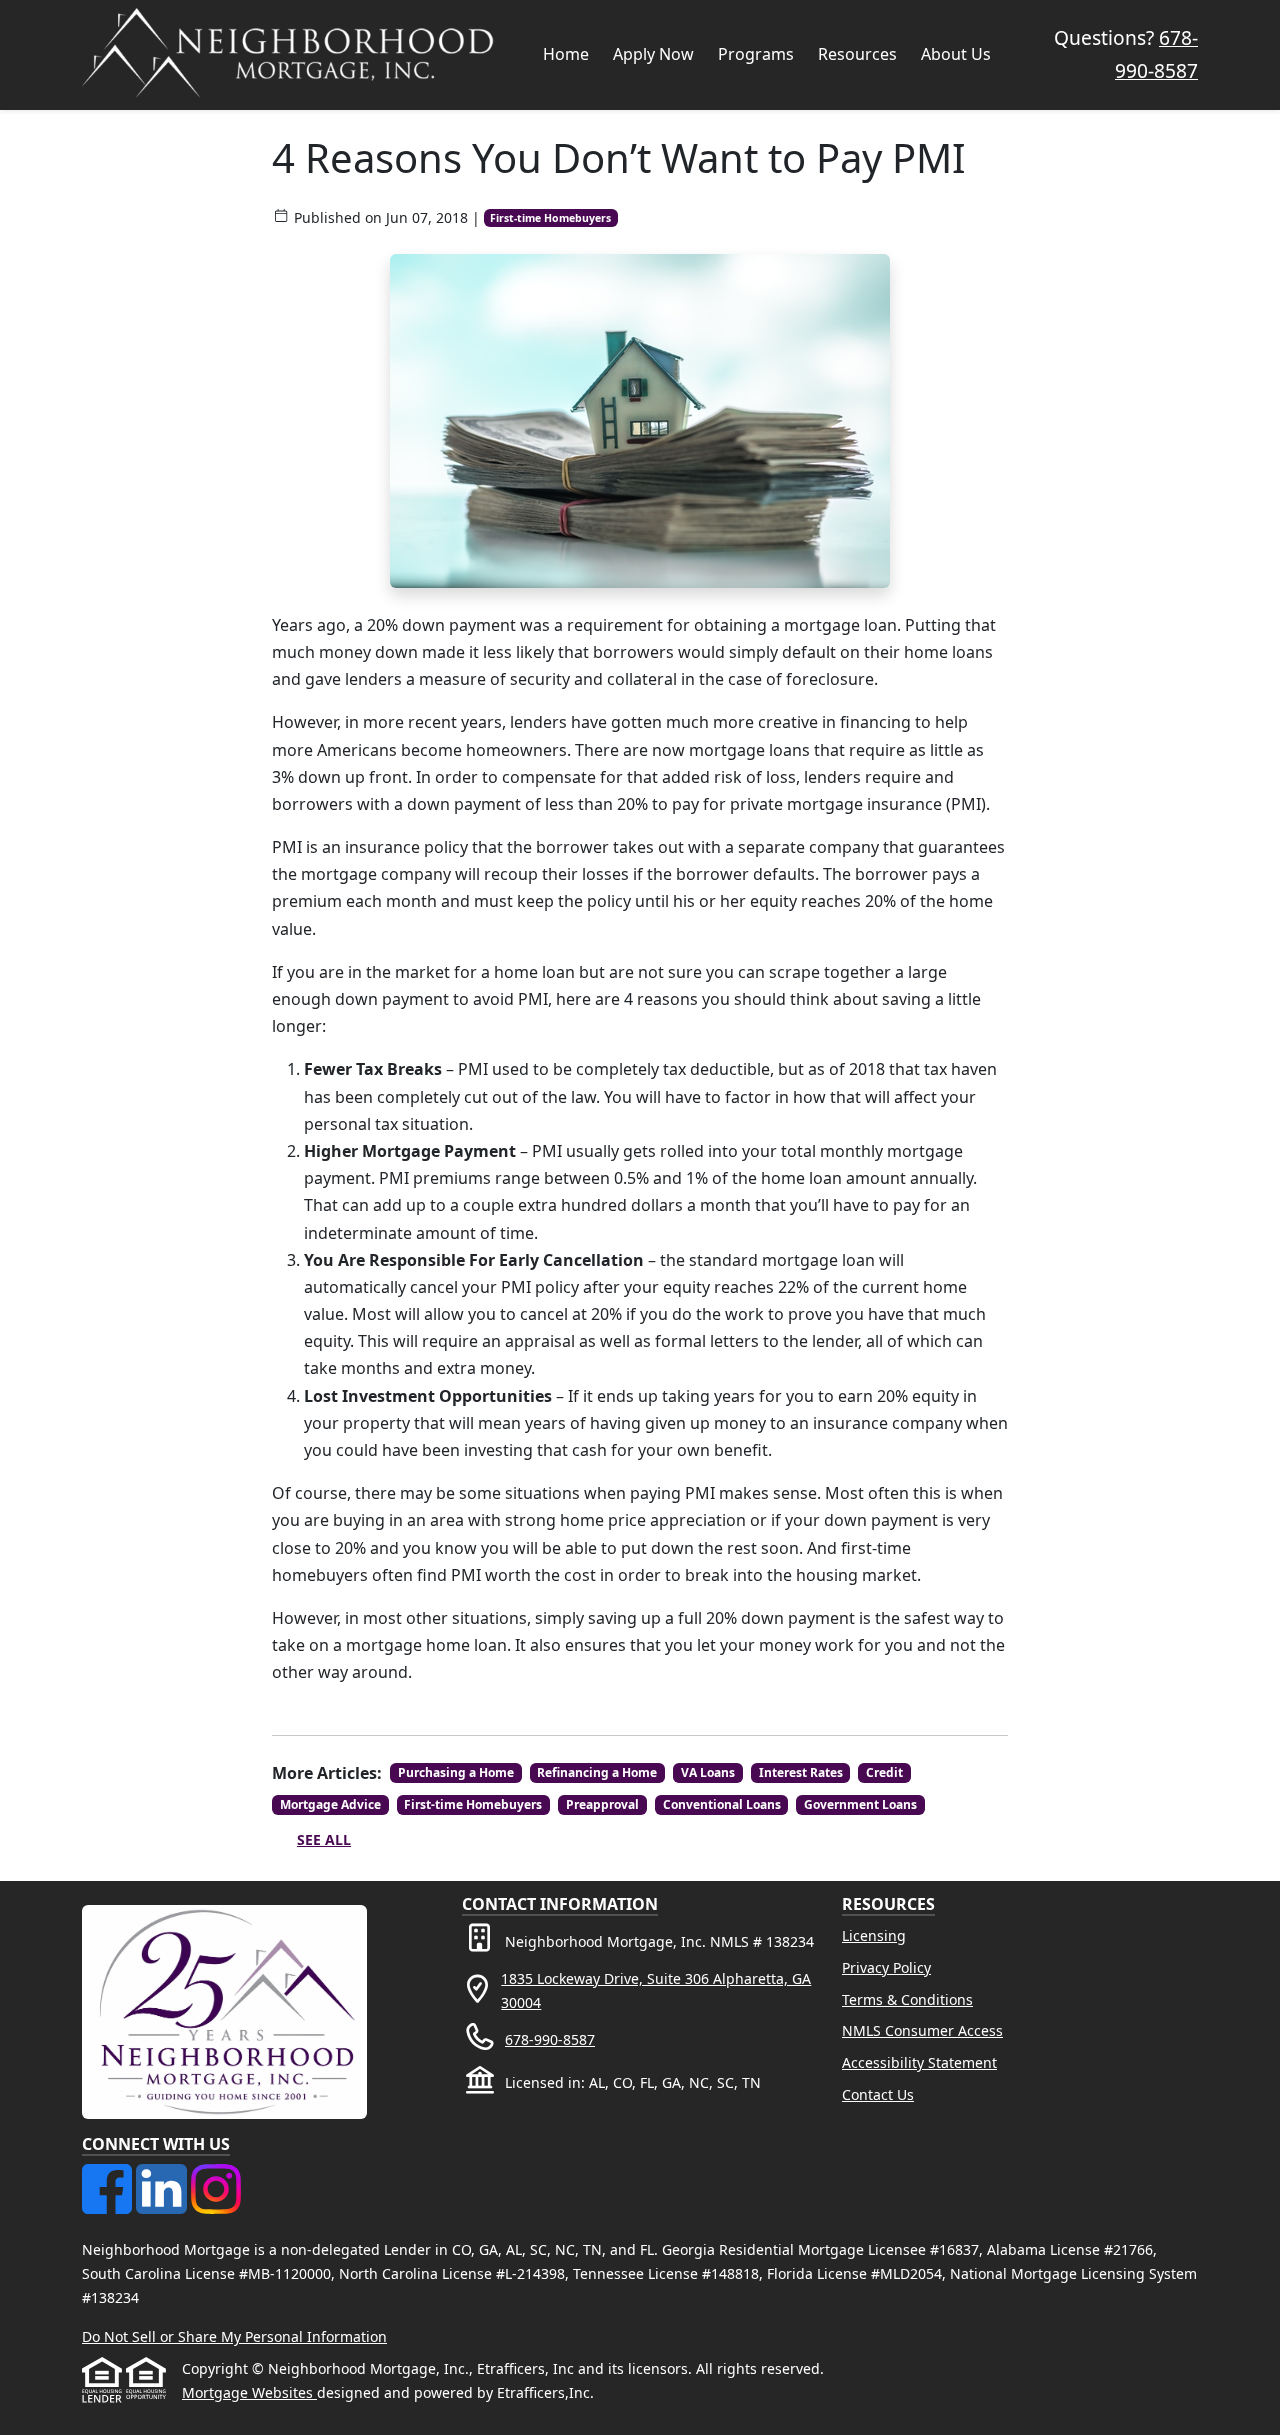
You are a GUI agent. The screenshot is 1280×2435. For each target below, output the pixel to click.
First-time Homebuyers (550, 218)
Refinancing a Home (597, 1772)
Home (566, 54)
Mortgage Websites (249, 2392)
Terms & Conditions (907, 1999)
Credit (884, 1772)
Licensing (874, 1935)
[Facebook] (109, 2175)
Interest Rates (801, 1772)
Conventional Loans (722, 1804)
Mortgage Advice (330, 1804)
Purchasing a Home (456, 1772)
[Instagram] (216, 2175)
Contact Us (878, 2094)
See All (324, 1839)
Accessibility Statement (919, 2062)
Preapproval (602, 1804)
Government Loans (860, 1804)
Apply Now (653, 54)
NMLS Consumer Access (922, 2030)
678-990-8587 (550, 2039)
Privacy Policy (886, 1967)
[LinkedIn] (163, 2175)
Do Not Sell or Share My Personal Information (234, 2336)
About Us (956, 54)
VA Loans (708, 1772)
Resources (857, 54)
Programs (756, 54)
